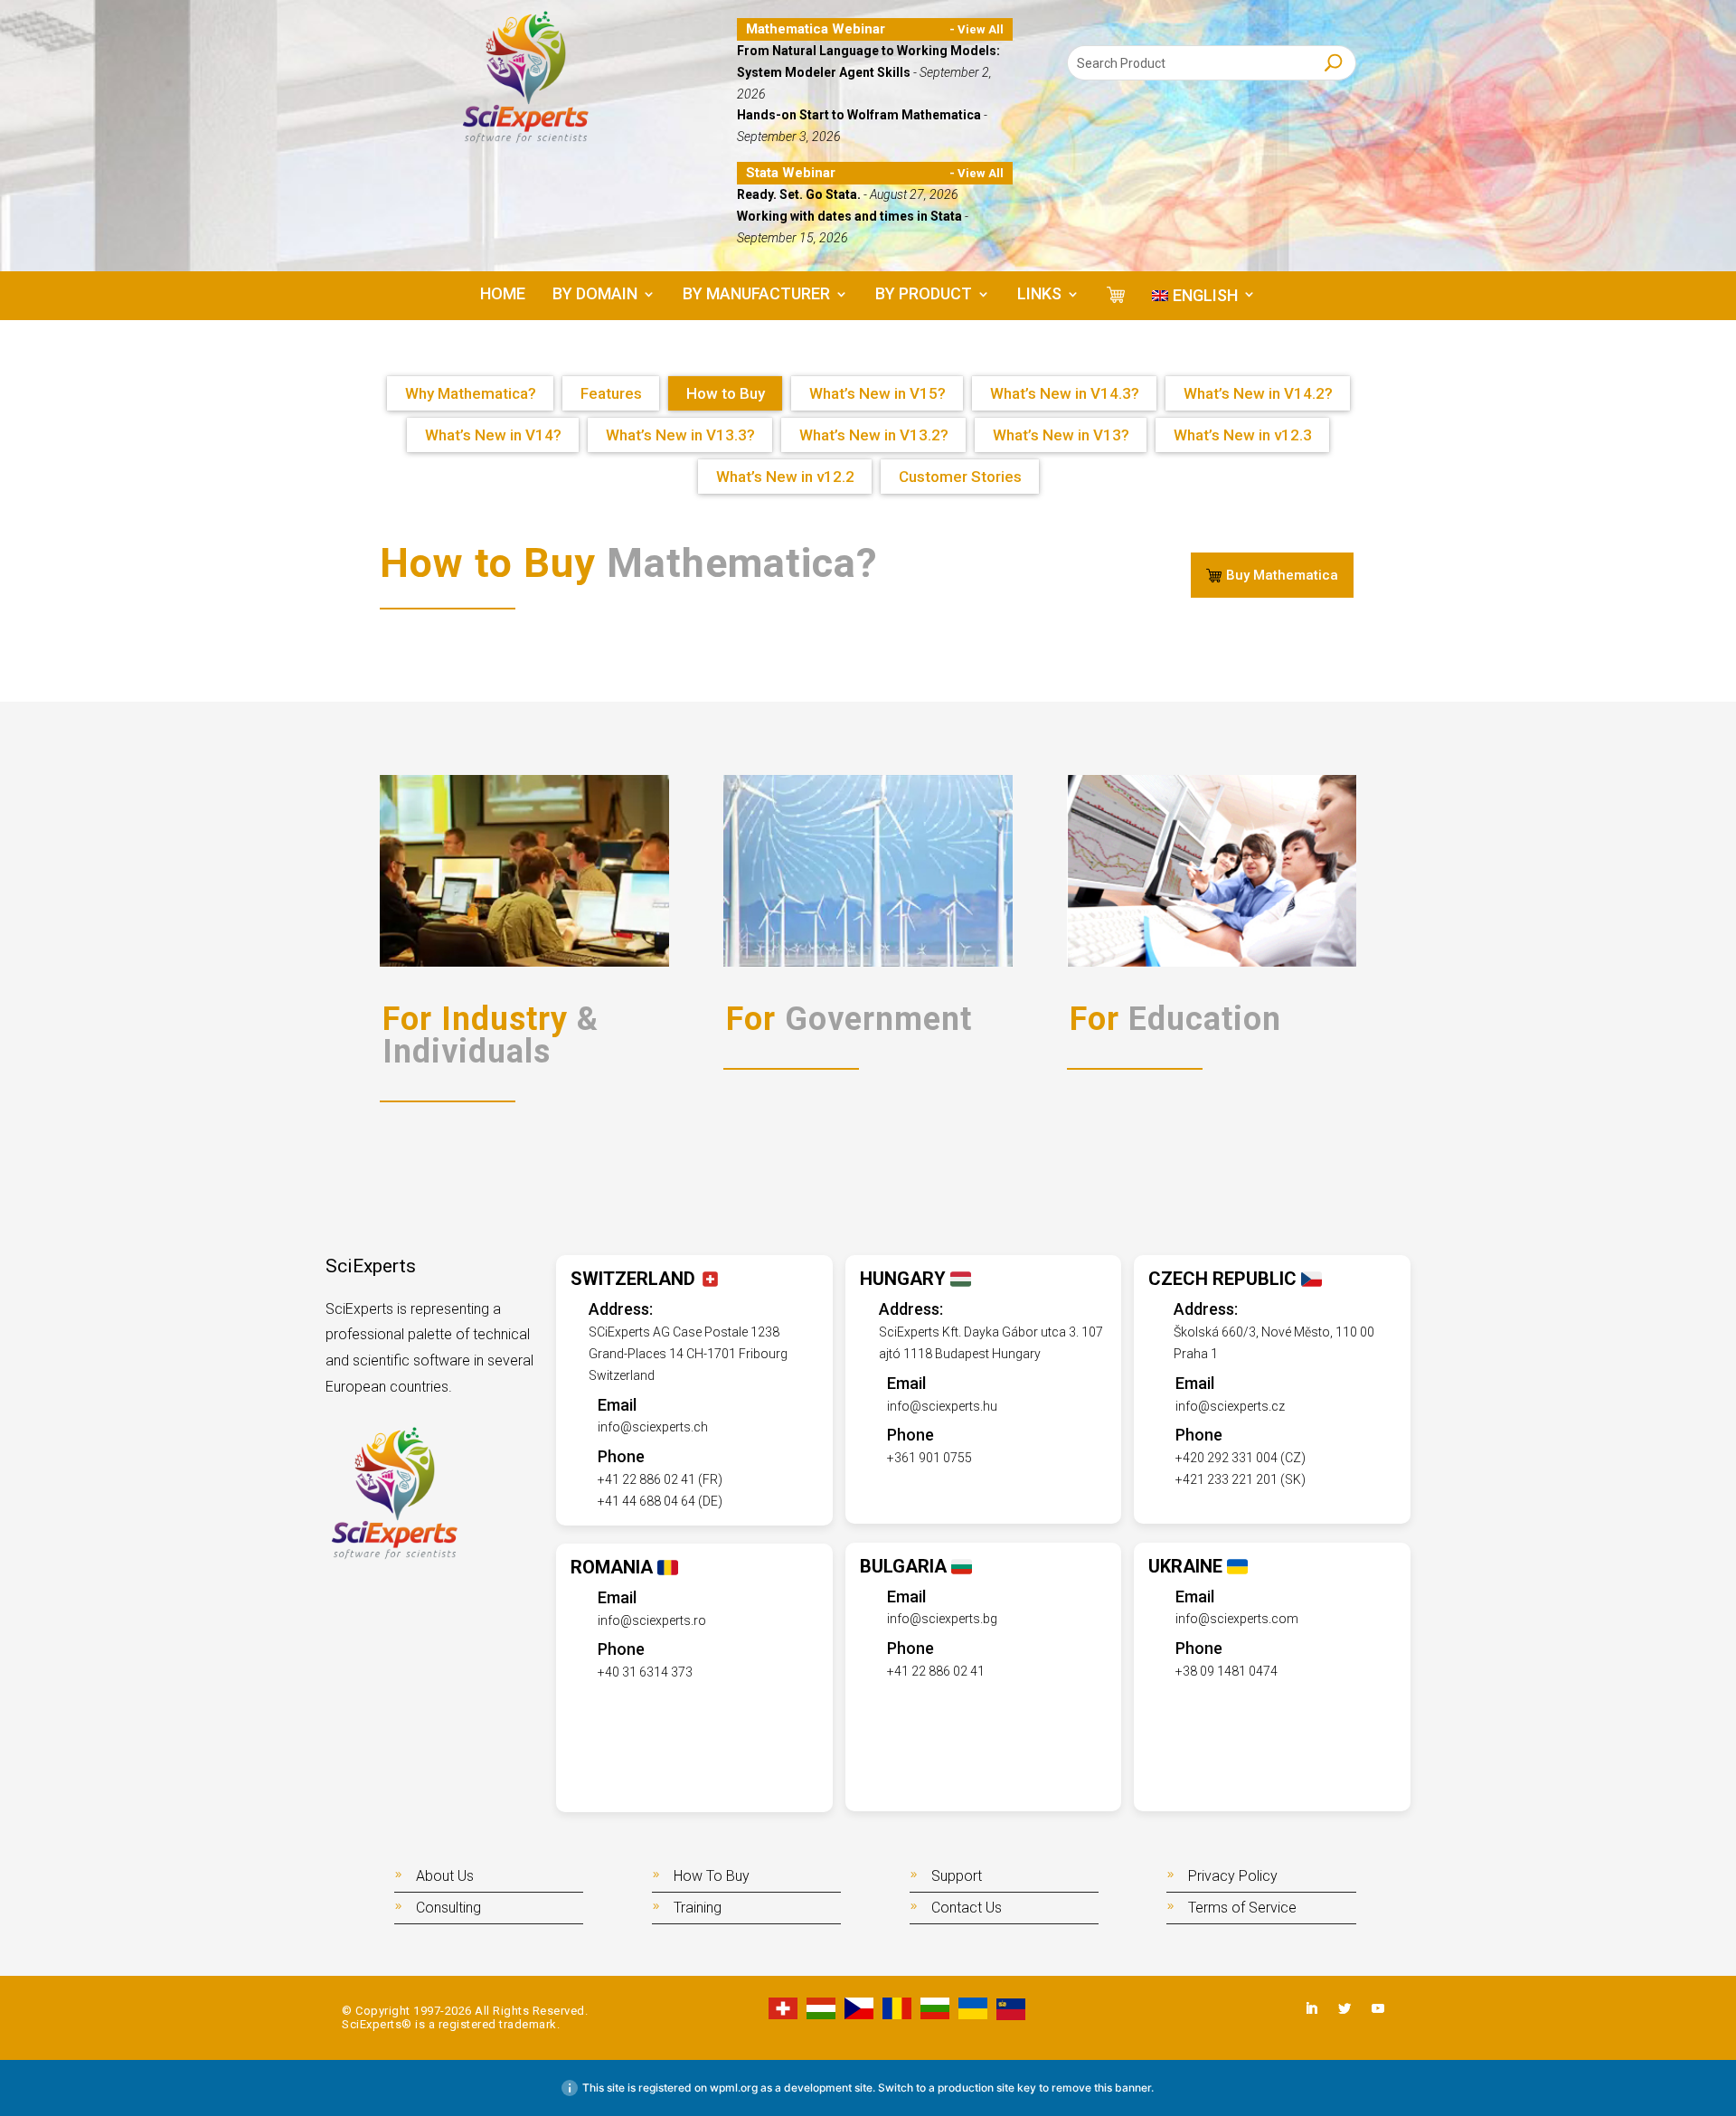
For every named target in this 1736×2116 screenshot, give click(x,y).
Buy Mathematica (1282, 575)
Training (698, 1908)
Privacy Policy (1233, 1876)
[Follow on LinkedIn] (1311, 2008)
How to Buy (726, 393)
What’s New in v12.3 (1243, 435)
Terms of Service (1242, 1908)
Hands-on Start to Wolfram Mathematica (860, 115)
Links (1039, 295)
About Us (445, 1876)
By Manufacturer (756, 295)
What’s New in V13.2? (874, 435)
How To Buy (712, 1876)
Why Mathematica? (471, 393)
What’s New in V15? (877, 393)
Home (503, 295)
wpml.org (734, 2088)
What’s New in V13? (1061, 435)
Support (957, 1876)
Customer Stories (960, 477)
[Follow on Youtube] (1378, 2008)
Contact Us (967, 1908)
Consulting (448, 1908)
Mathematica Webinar (816, 29)
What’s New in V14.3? (1065, 393)
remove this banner (1101, 2088)
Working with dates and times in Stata (851, 216)
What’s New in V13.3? (680, 435)
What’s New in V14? (493, 435)
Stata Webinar (791, 173)
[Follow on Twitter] (1344, 2008)
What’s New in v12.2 (785, 477)
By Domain (595, 295)
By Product (924, 295)
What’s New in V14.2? (1258, 393)
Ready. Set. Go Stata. (800, 194)
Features (611, 393)
